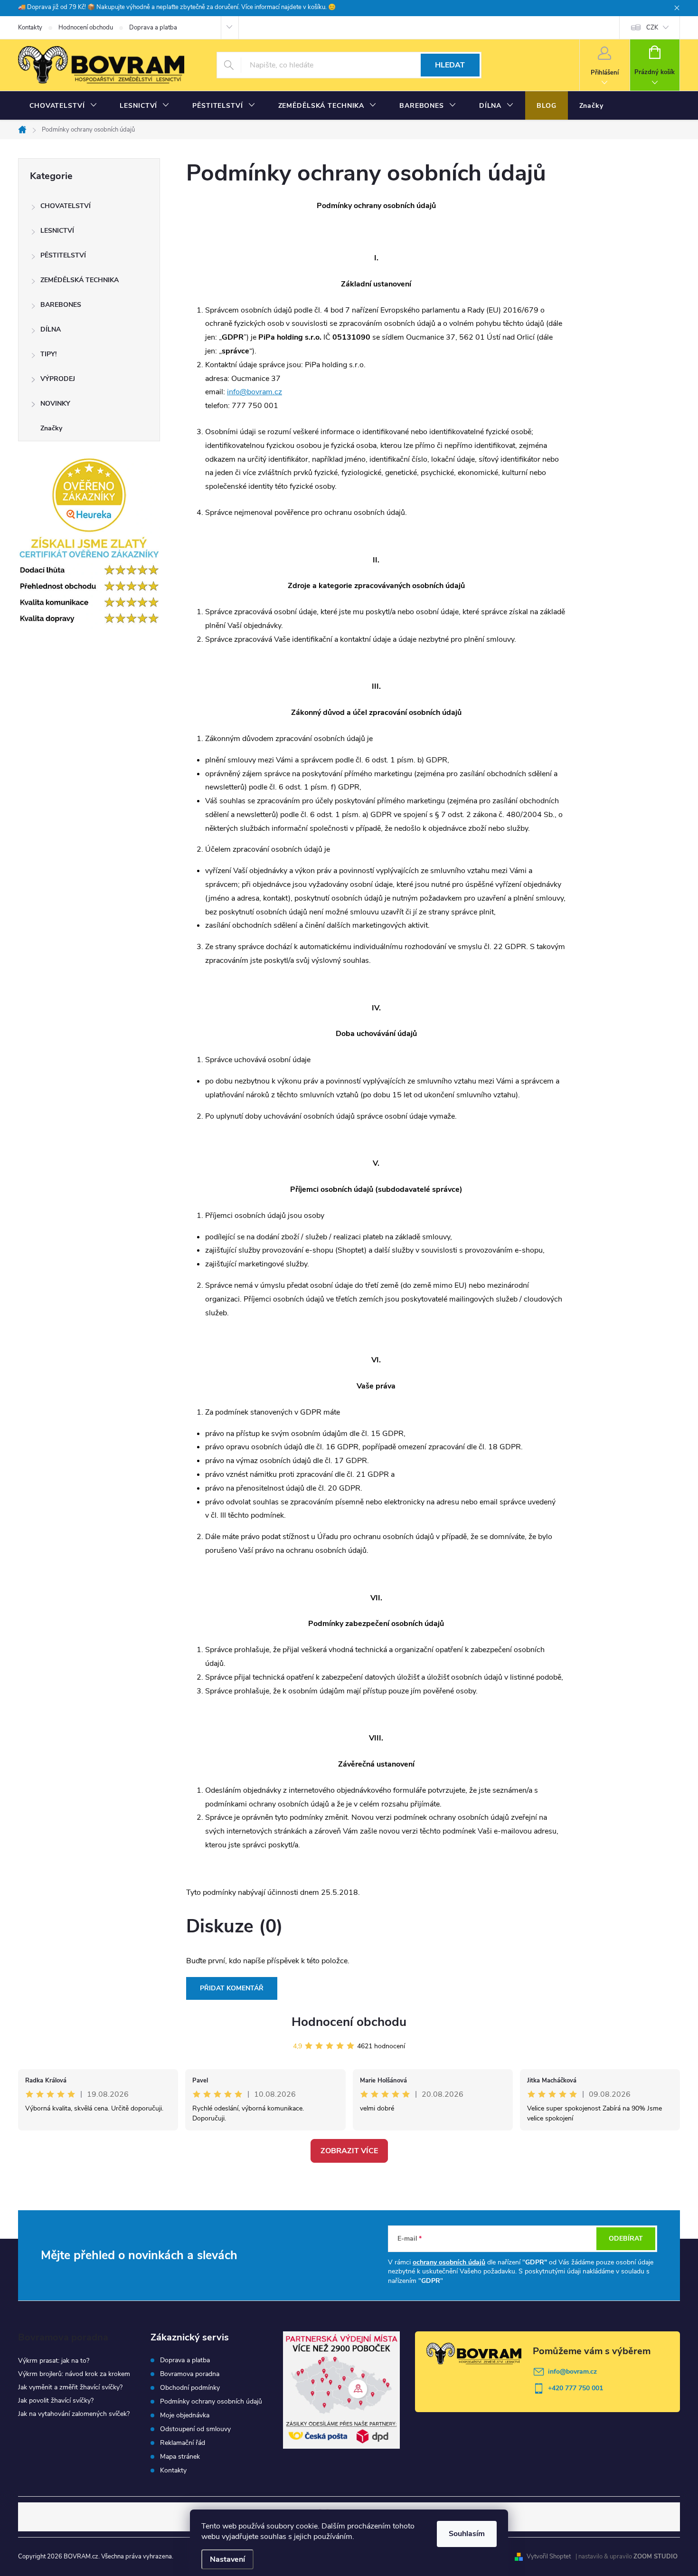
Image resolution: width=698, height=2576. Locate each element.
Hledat (450, 65)
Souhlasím (467, 2534)
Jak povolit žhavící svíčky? (56, 2400)
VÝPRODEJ (58, 379)
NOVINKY (55, 404)
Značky (51, 428)
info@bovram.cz (255, 392)
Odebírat (626, 2239)
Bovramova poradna (190, 2374)
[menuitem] (63, 106)
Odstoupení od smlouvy (195, 2429)
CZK (652, 28)
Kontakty (30, 28)
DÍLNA (51, 329)
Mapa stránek (180, 2457)
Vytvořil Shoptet (549, 2557)
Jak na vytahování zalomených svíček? (74, 2414)
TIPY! (48, 354)
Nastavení (227, 2559)
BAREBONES (61, 305)
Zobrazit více (349, 2151)
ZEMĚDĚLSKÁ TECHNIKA (80, 280)
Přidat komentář (232, 1988)
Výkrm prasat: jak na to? (54, 2361)
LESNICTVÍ (57, 231)
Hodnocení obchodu (86, 28)
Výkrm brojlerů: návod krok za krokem (74, 2374)
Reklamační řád (183, 2443)
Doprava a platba (153, 28)
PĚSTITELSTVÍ (63, 255)
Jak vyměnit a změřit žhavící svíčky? (70, 2387)
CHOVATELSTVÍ (66, 206)
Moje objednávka (185, 2415)
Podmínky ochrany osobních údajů (211, 2402)
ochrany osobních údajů (449, 2262)
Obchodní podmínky (190, 2388)
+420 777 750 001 (575, 2388)
